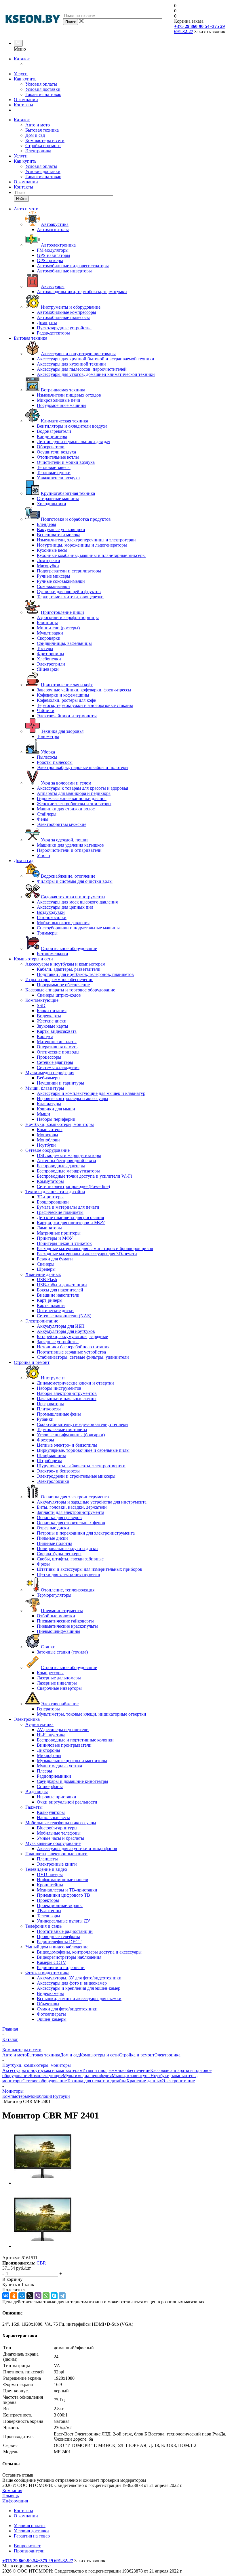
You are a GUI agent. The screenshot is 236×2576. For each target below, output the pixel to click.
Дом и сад (35, 135)
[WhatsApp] (46, 2296)
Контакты (23, 105)
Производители (29, 2551)
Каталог (22, 59)
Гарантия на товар (43, 94)
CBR (41, 2263)
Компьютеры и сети (45, 140)
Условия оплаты (41, 84)
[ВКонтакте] (6, 2296)
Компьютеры (15, 2096)
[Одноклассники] (14, 2296)
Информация (15, 2501)
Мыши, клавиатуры (131, 2076)
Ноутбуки (60, 2096)
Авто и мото (38, 125)
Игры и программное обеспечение (116, 2070)
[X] (30, 2296)
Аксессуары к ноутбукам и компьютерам (42, 2070)
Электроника (38, 151)
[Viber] (38, 2296)
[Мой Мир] (22, 2296)
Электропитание (178, 2081)
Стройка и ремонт (43, 146)
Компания (12, 2491)
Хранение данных (144, 2081)
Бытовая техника (42, 130)
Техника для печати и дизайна (97, 2081)
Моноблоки (39, 2096)
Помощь (11, 2496)
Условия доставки (43, 89)
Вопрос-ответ (27, 2546)
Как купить (25, 79)
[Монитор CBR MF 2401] (43, 2183)
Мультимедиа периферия (87, 2076)
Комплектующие (46, 2076)
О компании (26, 100)
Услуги (21, 74)
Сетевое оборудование (45, 2081)
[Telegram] (62, 2296)
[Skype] (54, 2296)
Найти (21, 199)
